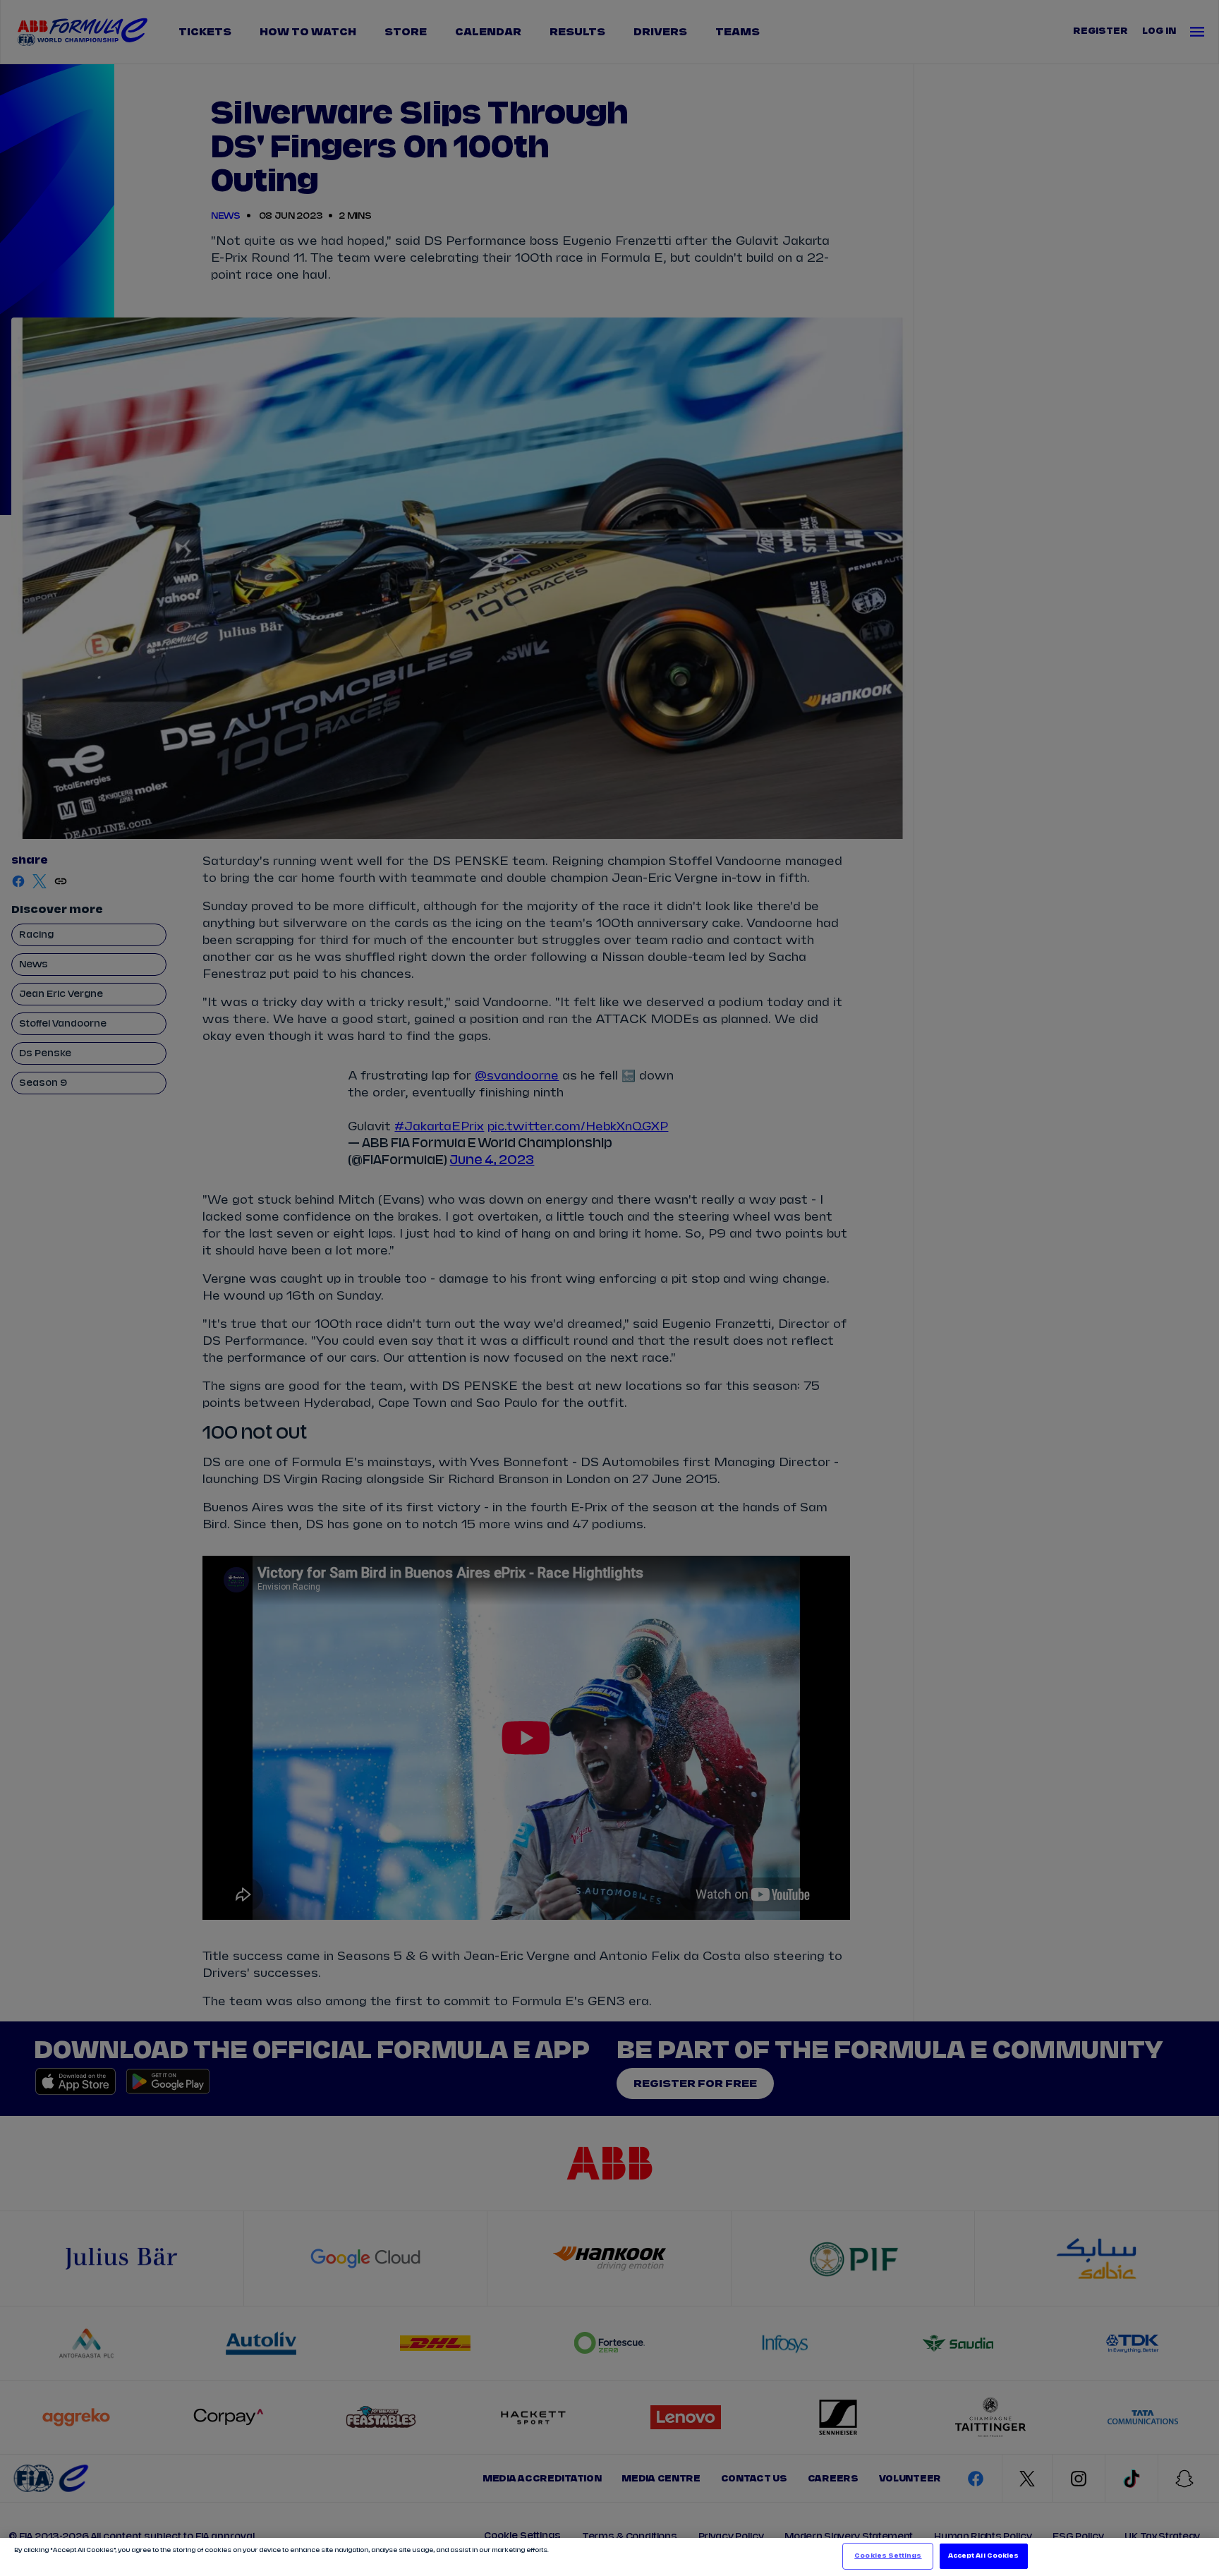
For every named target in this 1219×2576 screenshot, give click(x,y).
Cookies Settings (888, 2556)
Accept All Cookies (983, 2556)
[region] (609, 2557)
